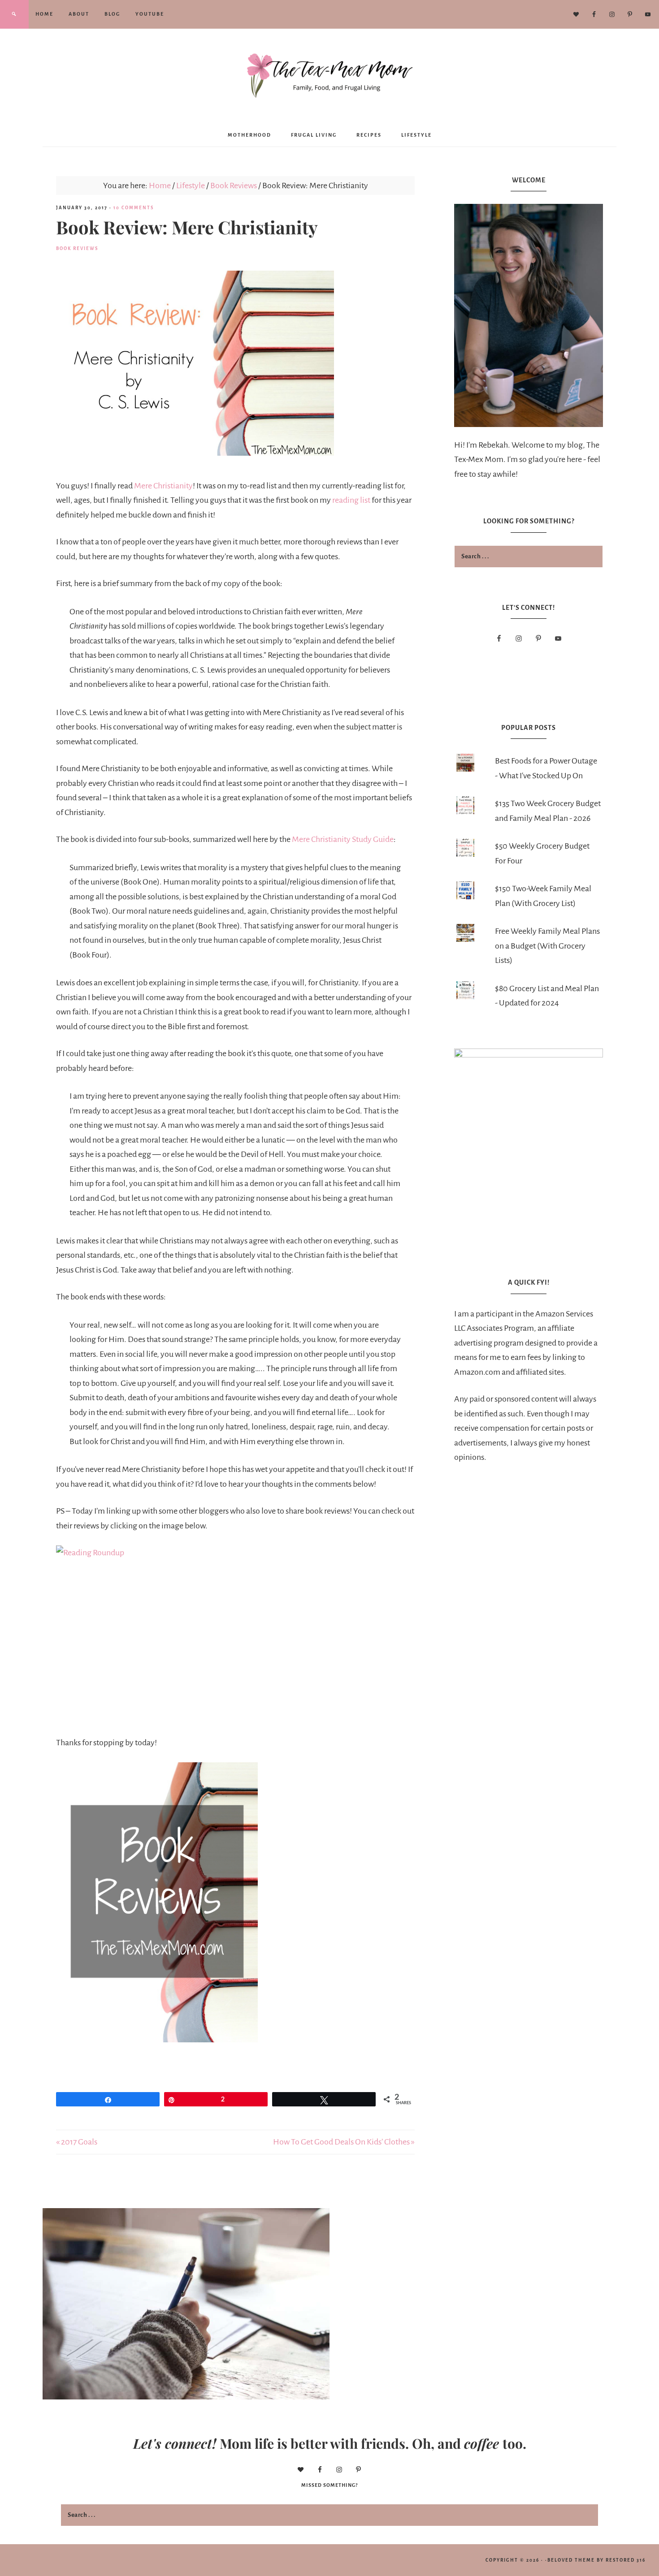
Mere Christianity (163, 486)
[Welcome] (529, 315)
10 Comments (134, 208)
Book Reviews (77, 248)
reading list (351, 500)
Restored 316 (626, 2560)
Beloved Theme (571, 2560)
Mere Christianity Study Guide (343, 839)
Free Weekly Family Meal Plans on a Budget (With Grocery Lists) (547, 946)
